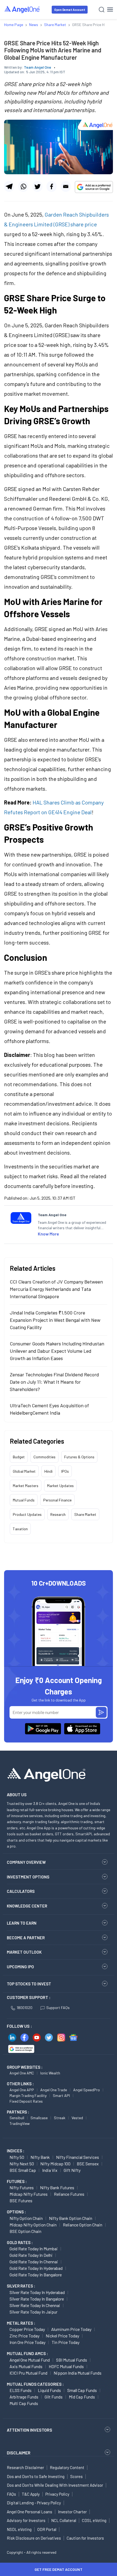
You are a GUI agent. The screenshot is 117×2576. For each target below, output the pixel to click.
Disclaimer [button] (19, 2453)
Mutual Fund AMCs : (27, 2353)
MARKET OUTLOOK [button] (24, 1952)
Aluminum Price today (71, 2329)
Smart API (61, 2095)
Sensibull (17, 2118)
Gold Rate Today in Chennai (34, 2262)
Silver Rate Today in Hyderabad (37, 2292)
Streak (60, 2118)
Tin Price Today (66, 2342)
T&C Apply (31, 2494)
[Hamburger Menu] (110, 9)
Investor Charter (72, 2512)
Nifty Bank (40, 2157)
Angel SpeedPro (87, 2090)
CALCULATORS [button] (21, 1891)
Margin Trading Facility (28, 2095)
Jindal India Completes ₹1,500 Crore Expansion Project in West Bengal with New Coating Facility (55, 1320)
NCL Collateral (64, 2520)
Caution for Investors (85, 2538)
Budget (19, 1457)
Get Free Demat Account (59, 2569)
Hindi (48, 1471)
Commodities (44, 1457)
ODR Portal (47, 2529)
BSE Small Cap (23, 2170)
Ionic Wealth (50, 2073)
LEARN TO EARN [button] (22, 1923)
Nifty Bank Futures (57, 2187)
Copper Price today (27, 2329)
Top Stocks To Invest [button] (29, 1984)
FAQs (11, 2494)
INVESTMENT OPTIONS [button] (28, 1877)
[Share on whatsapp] (23, 186)
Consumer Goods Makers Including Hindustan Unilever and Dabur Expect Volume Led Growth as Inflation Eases (57, 1351)
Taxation (20, 1529)
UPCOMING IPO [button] (20, 1967)
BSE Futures (21, 2200)
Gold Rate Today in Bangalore (36, 2275)
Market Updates (60, 1486)
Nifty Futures (22, 2187)
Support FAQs (58, 2008)
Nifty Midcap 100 (55, 2164)
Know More (48, 1234)
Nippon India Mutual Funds (78, 2373)
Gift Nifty (72, 2170)
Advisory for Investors (26, 2520)
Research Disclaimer (25, 2467)
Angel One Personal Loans (30, 2512)
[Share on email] (66, 186)
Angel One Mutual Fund (30, 2360)
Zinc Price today (24, 2336)
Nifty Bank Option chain (71, 2218)
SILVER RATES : (21, 2286)
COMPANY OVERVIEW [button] (26, 1862)
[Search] (102, 10)
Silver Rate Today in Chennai (35, 2305)
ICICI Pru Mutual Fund (28, 2373)
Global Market (24, 1471)
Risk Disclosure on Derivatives (34, 2538)
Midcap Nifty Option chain (33, 2225)
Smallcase (39, 2118)
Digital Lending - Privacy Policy (34, 2503)
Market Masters (26, 1486)
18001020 (24, 2008)
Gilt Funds (54, 2397)
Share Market (85, 1514)
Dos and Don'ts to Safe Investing (36, 2476)
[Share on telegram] (9, 186)
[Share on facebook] (52, 186)
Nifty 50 (17, 2157)
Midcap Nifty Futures (29, 2194)
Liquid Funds (49, 2390)
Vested (77, 2118)
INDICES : (16, 2151)
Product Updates (27, 1514)
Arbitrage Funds (24, 2397)
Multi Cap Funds (24, 2403)
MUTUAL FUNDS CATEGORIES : (35, 2384)
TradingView (20, 2123)
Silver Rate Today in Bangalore (37, 2299)
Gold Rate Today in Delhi (31, 2255)
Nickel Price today (62, 2336)
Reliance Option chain (83, 2225)
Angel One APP (22, 2090)
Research (58, 1514)
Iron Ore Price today (27, 2342)
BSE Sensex (88, 2164)
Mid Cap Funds (82, 2397)
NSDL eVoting (19, 2529)
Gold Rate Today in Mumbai (34, 2249)
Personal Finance (57, 1500)
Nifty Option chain (26, 2218)
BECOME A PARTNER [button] (26, 1938)
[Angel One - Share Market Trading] (22, 9)
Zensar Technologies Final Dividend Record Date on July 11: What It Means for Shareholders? (54, 1382)
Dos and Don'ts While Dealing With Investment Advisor (55, 2485)
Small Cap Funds (82, 2390)
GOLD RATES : (20, 2242)
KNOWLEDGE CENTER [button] (27, 1906)
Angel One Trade (54, 2090)
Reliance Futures (69, 2194)
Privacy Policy (57, 2494)
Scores (76, 2476)
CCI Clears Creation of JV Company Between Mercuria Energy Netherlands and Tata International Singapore (56, 1289)
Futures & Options (79, 1457)
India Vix (50, 2170)
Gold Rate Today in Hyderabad (36, 2268)
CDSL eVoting (94, 2520)
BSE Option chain (25, 2231)
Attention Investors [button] (30, 2430)
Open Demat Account (70, 10)
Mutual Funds (24, 1500)
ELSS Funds (21, 2390)
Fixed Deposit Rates (26, 2101)
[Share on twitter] (37, 186)
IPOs (65, 1471)
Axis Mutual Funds (26, 2366)
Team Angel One (38, 67)
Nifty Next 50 (22, 2164)
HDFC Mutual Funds (66, 2366)
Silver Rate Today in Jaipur (33, 2312)
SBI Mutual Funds (72, 2360)
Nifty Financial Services (78, 2157)
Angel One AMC (22, 2073)
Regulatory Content (67, 2467)
